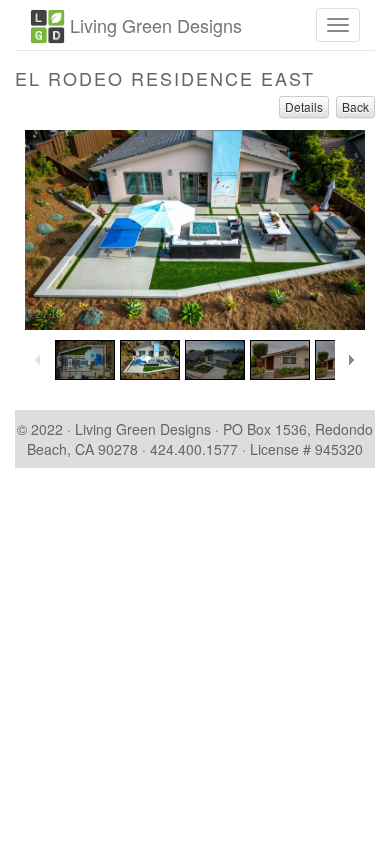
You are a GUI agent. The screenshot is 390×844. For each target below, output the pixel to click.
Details (304, 106)
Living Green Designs (153, 25)
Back (355, 106)
